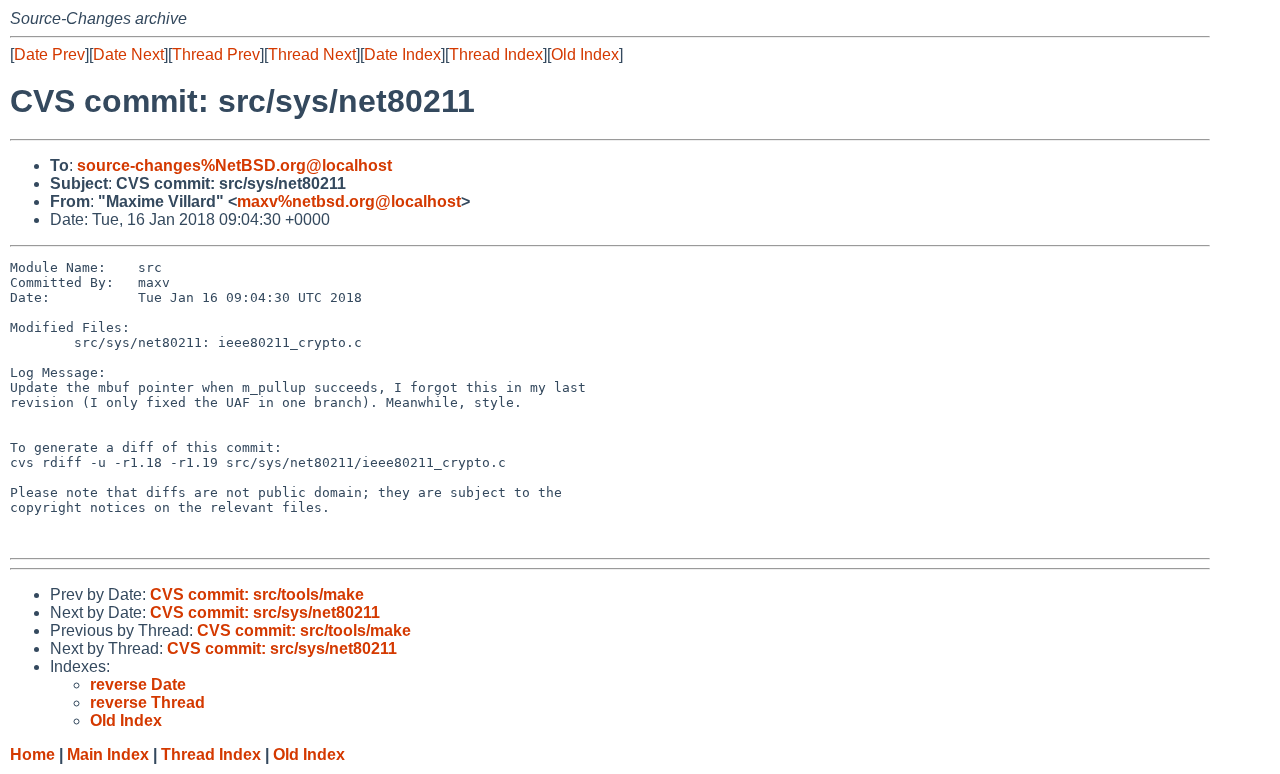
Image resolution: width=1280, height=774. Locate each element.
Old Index (585, 54)
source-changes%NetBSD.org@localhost (234, 165)
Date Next (128, 54)
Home (32, 754)
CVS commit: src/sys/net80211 (265, 612)
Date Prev (49, 54)
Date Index (402, 54)
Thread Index (496, 54)
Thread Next (312, 54)
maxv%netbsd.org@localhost (349, 201)
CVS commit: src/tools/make (257, 594)
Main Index (108, 754)
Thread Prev (216, 54)
